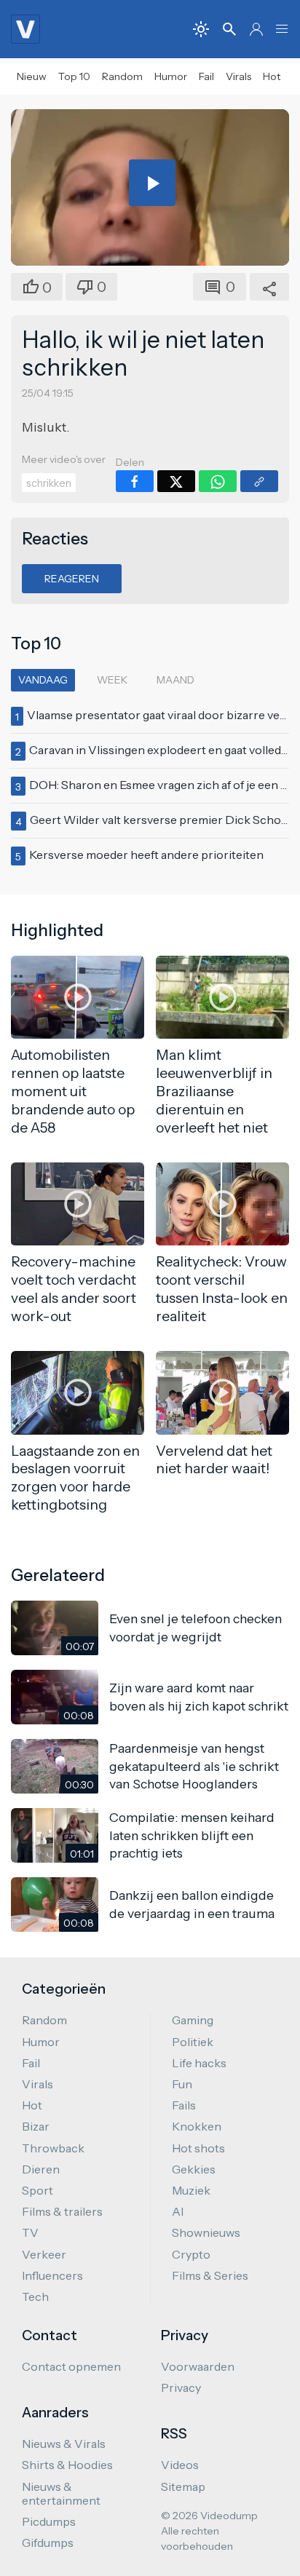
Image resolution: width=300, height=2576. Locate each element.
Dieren (41, 2169)
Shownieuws (206, 2232)
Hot (272, 76)
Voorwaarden (198, 2366)
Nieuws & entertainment (61, 2493)
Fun (182, 2084)
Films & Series (210, 2275)
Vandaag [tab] (43, 680)
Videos (180, 2465)
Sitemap (183, 2486)
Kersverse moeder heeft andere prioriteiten (146, 855)
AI (178, 2211)
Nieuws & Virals (64, 2444)
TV (30, 2232)
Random (122, 76)
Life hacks (199, 2063)
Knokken (197, 2126)
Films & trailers (62, 2211)
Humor (171, 76)
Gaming (193, 2020)
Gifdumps (48, 2543)
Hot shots (198, 2148)
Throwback (53, 2148)
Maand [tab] (175, 680)
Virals (238, 76)
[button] (282, 29)
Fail (206, 76)
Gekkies (194, 2169)
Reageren (72, 579)
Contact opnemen (71, 2366)
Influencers (52, 2275)
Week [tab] (112, 680)
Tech (35, 2296)
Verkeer (44, 2254)
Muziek (191, 2190)
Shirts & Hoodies (67, 2465)
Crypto (191, 2254)
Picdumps (49, 2521)
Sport (37, 2190)
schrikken (49, 483)
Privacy (181, 2387)
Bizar (36, 2126)
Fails (184, 2105)
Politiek (193, 2042)
